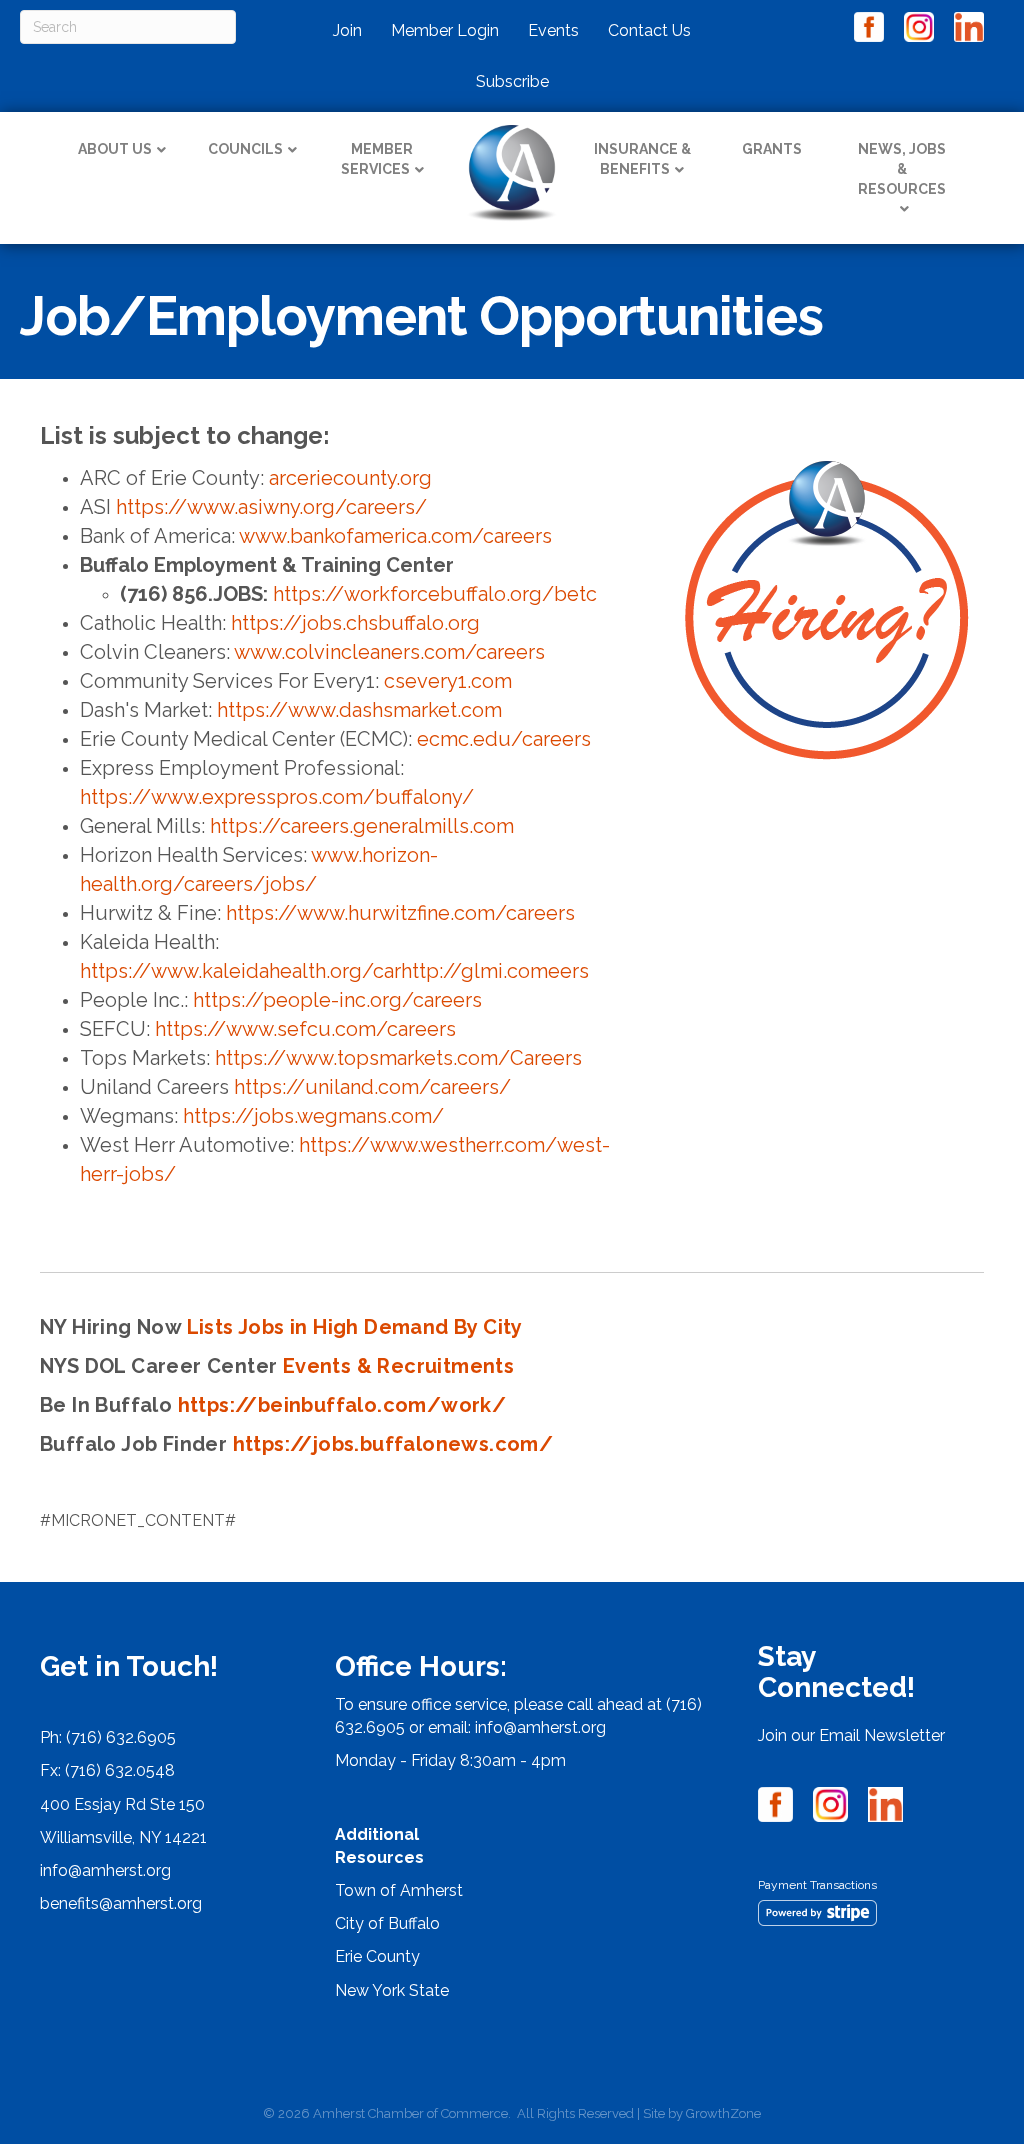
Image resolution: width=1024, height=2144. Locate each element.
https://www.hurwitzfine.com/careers (400, 913)
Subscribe (512, 81)
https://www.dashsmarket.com (359, 710)
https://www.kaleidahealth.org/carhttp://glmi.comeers (334, 971)
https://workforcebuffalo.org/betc (435, 594)
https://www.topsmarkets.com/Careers (398, 1058)
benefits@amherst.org (121, 1903)
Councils (245, 149)
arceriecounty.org (350, 478)
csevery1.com (448, 681)
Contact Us (649, 30)
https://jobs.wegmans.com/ (313, 1116)
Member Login (445, 30)
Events (553, 30)
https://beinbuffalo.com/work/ (342, 1405)
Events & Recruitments (398, 1366)
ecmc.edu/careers (504, 739)
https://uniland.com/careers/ (372, 1087)
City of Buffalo (387, 1923)
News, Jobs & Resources (902, 168)
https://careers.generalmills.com (362, 826)
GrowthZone (723, 2113)
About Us (115, 149)
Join (347, 30)
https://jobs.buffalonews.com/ (393, 1444)
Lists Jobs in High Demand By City (355, 1327)
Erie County (377, 1956)
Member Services (377, 159)
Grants (772, 149)
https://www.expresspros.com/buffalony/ (277, 797)
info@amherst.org (105, 1870)
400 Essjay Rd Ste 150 (122, 1804)
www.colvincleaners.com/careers (389, 652)
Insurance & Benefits (642, 159)
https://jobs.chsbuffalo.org (355, 623)
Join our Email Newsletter (851, 1735)
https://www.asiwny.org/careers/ (271, 507)
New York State (392, 1990)
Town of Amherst (399, 1890)
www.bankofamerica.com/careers (395, 536)
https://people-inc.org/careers (337, 1000)
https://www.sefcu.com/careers (305, 1029)
